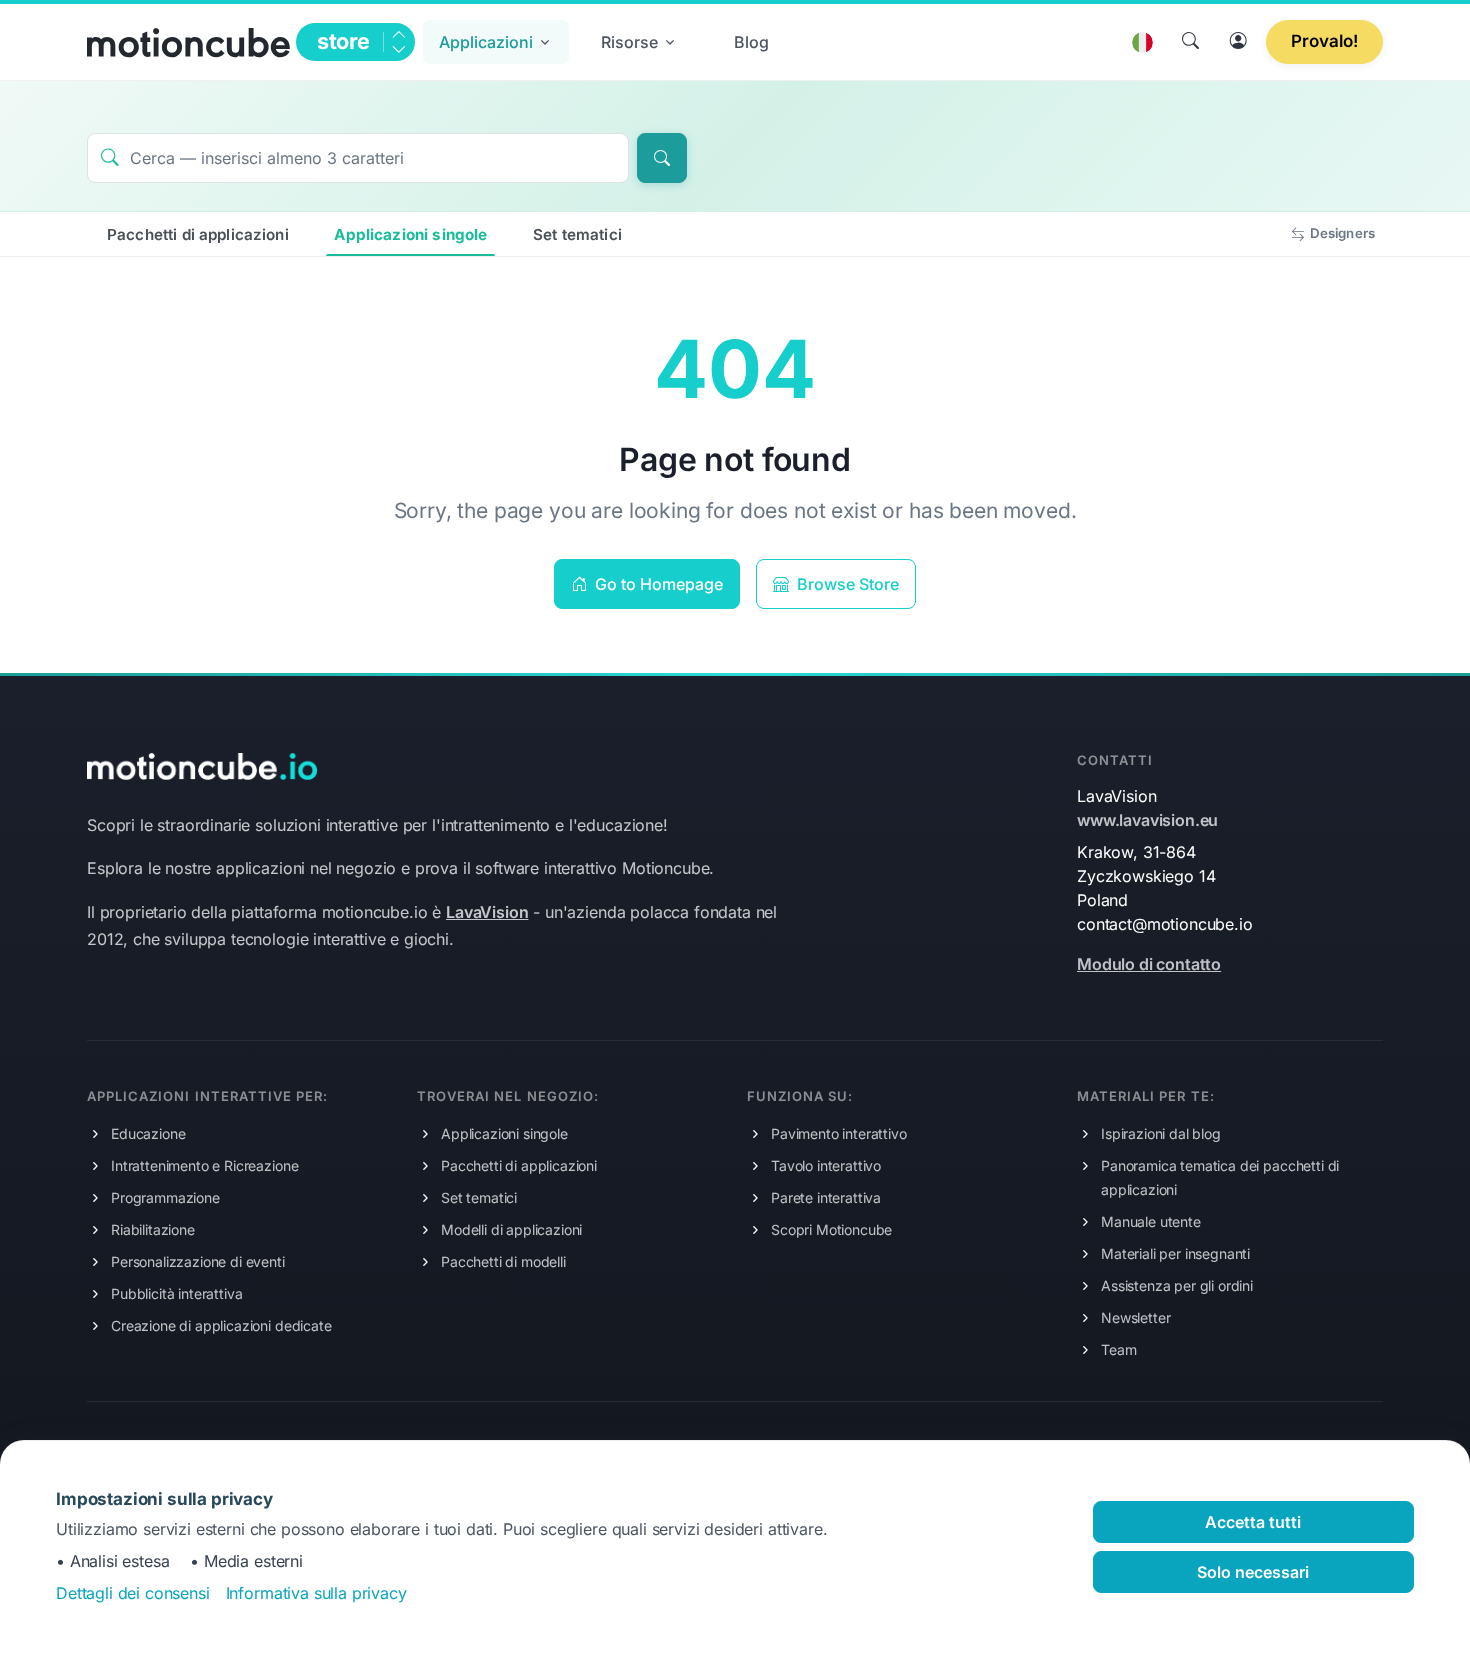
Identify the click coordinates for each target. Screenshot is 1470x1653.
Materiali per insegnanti (1175, 1253)
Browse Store (846, 584)
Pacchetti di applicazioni (198, 234)
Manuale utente (1151, 1221)
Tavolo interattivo (826, 1165)
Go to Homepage (657, 584)
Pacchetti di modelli (503, 1261)
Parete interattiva (826, 1197)
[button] (496, 42)
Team (1118, 1349)
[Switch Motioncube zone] (398, 42)
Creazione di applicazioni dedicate (221, 1325)
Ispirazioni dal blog (1161, 1133)
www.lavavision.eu (1147, 820)
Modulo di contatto (1149, 964)
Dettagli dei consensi (133, 1593)
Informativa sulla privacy (316, 1593)
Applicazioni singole (410, 234)
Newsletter (1135, 1317)
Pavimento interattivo (839, 1133)
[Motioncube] (188, 42)
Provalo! (1324, 41)
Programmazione (165, 1197)
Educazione (148, 1133)
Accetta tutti (1253, 1522)
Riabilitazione (153, 1229)
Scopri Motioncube (831, 1229)
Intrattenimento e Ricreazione (204, 1165)
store (343, 41)
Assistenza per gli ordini (1177, 1285)
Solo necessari (1253, 1572)
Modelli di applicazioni (511, 1229)
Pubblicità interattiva (176, 1293)
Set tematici (577, 234)
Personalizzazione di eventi (198, 1261)
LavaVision (487, 912)
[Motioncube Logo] (202, 765)
